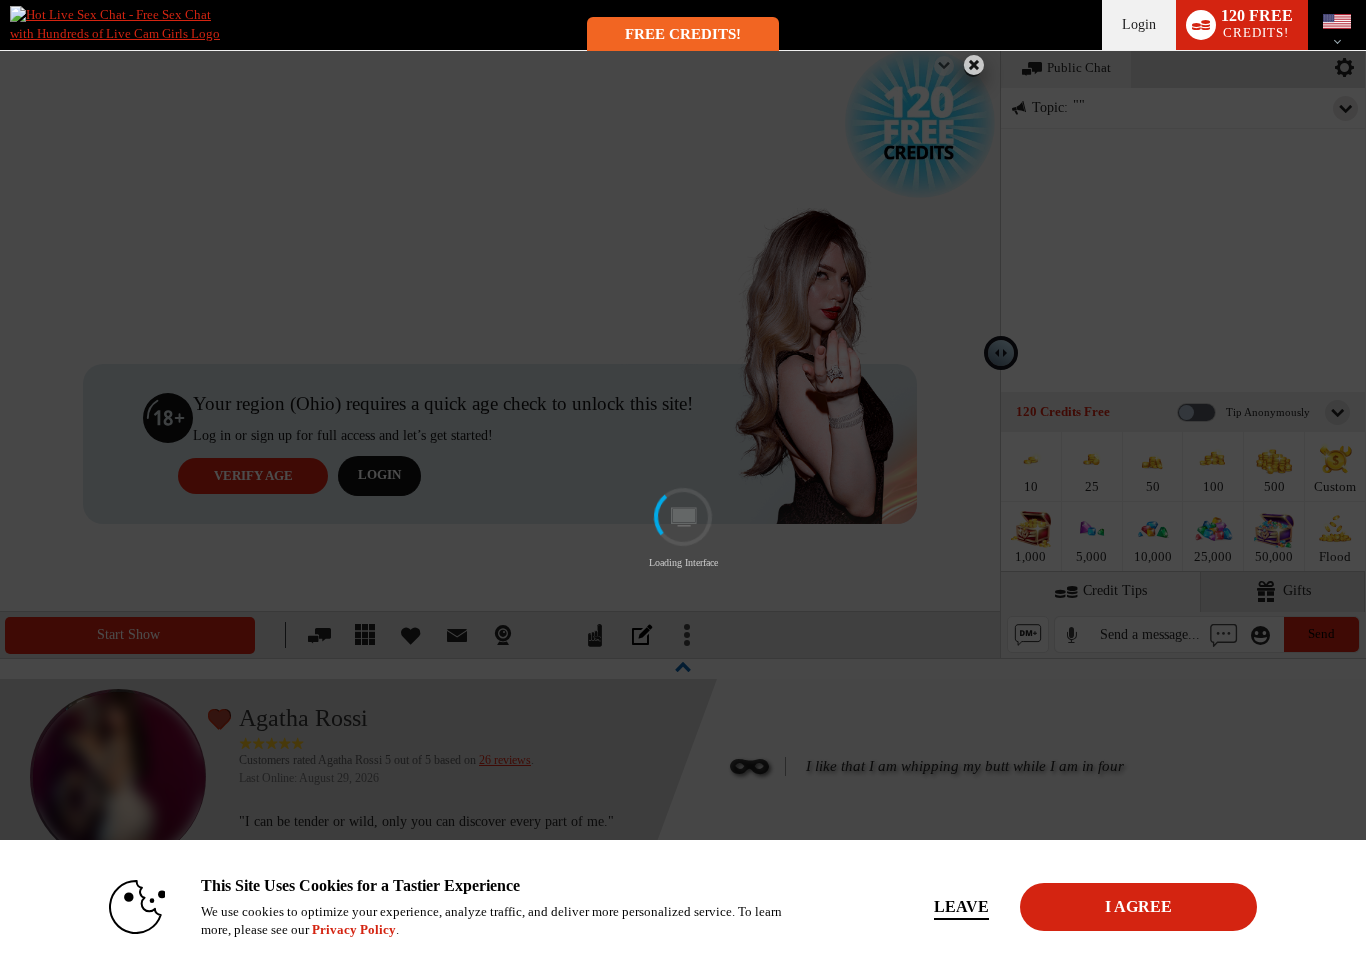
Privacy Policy (354, 929)
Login (1139, 24)
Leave (961, 906)
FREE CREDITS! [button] (683, 34)
